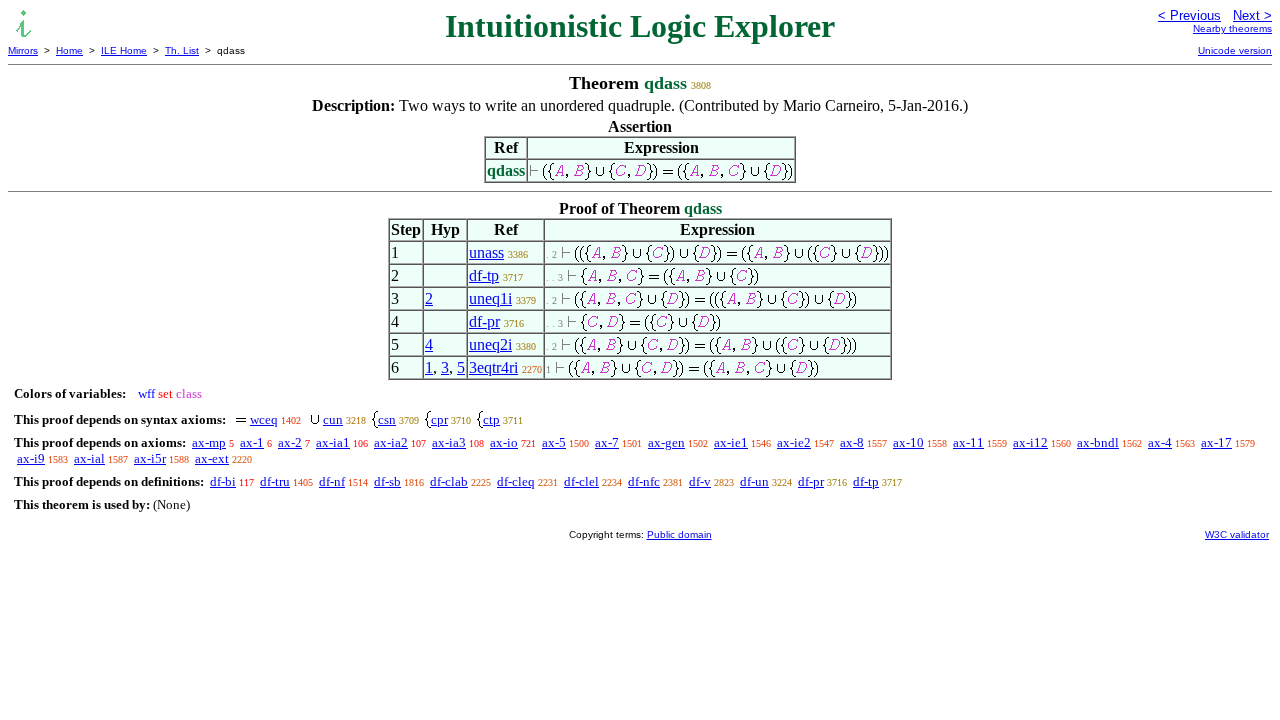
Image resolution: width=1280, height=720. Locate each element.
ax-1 (252, 442)
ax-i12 (1030, 442)
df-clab (449, 481)
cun (333, 419)
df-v (700, 481)
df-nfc (644, 481)
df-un (754, 481)
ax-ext (212, 458)
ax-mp (209, 442)
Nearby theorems (1232, 28)
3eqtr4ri (493, 367)
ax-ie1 (731, 442)
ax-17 (1216, 442)
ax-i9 (31, 458)
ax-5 (554, 442)
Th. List (182, 50)
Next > (1252, 15)
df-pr (484, 321)
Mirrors (23, 50)
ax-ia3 (449, 442)
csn (387, 419)
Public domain (679, 534)
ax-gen (666, 442)
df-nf (332, 481)
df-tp (484, 275)
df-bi (223, 481)
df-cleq (516, 481)
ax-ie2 (794, 442)
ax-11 (968, 442)
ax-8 (852, 442)
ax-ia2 (391, 442)
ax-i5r (150, 458)
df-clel (581, 481)
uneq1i (490, 298)
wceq (264, 419)
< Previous (1189, 15)
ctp (491, 419)
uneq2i (490, 344)
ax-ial (89, 458)
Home (69, 50)
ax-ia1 (333, 442)
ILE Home (124, 50)
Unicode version (1235, 50)
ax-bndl (1098, 442)
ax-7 (607, 442)
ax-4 (1160, 442)
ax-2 (290, 442)
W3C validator (1237, 534)
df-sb (387, 481)
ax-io (504, 442)
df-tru (275, 481)
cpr (439, 419)
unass (486, 252)
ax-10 (908, 442)
